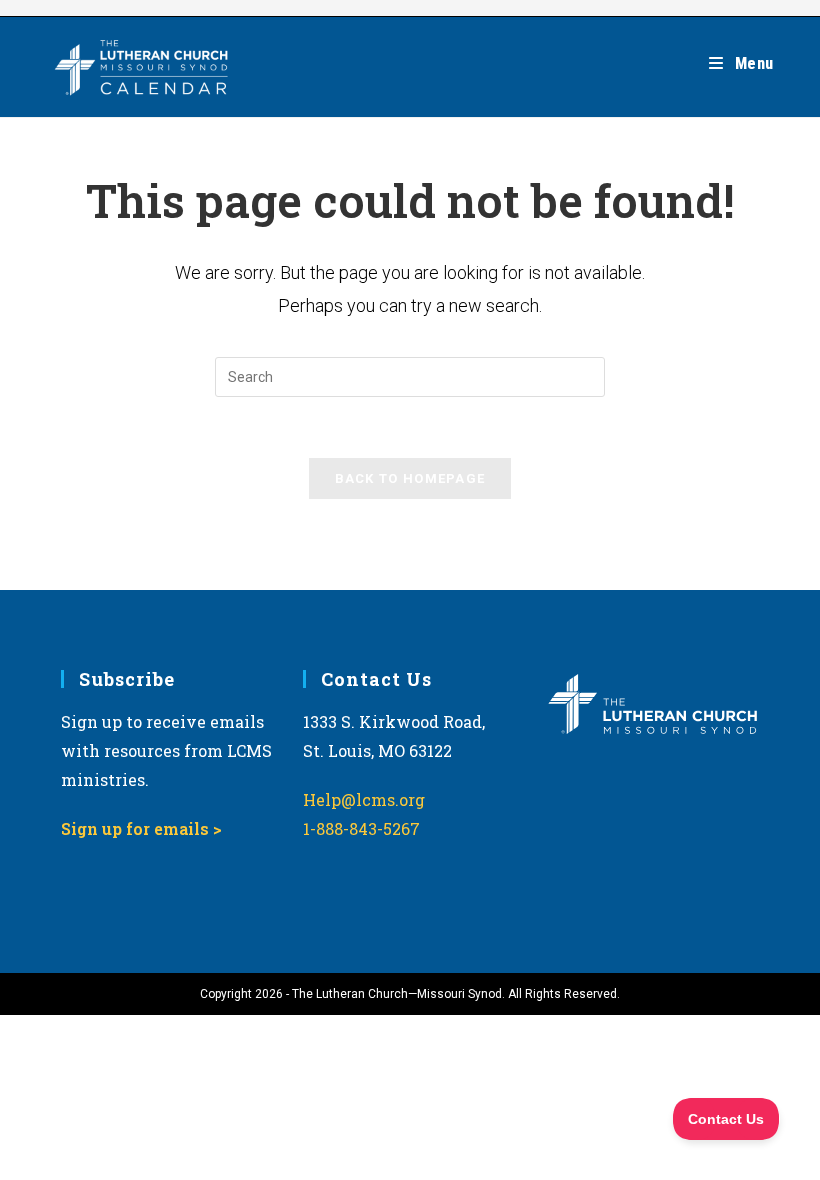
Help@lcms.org (364, 799)
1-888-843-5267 (361, 828)
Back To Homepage (410, 478)
